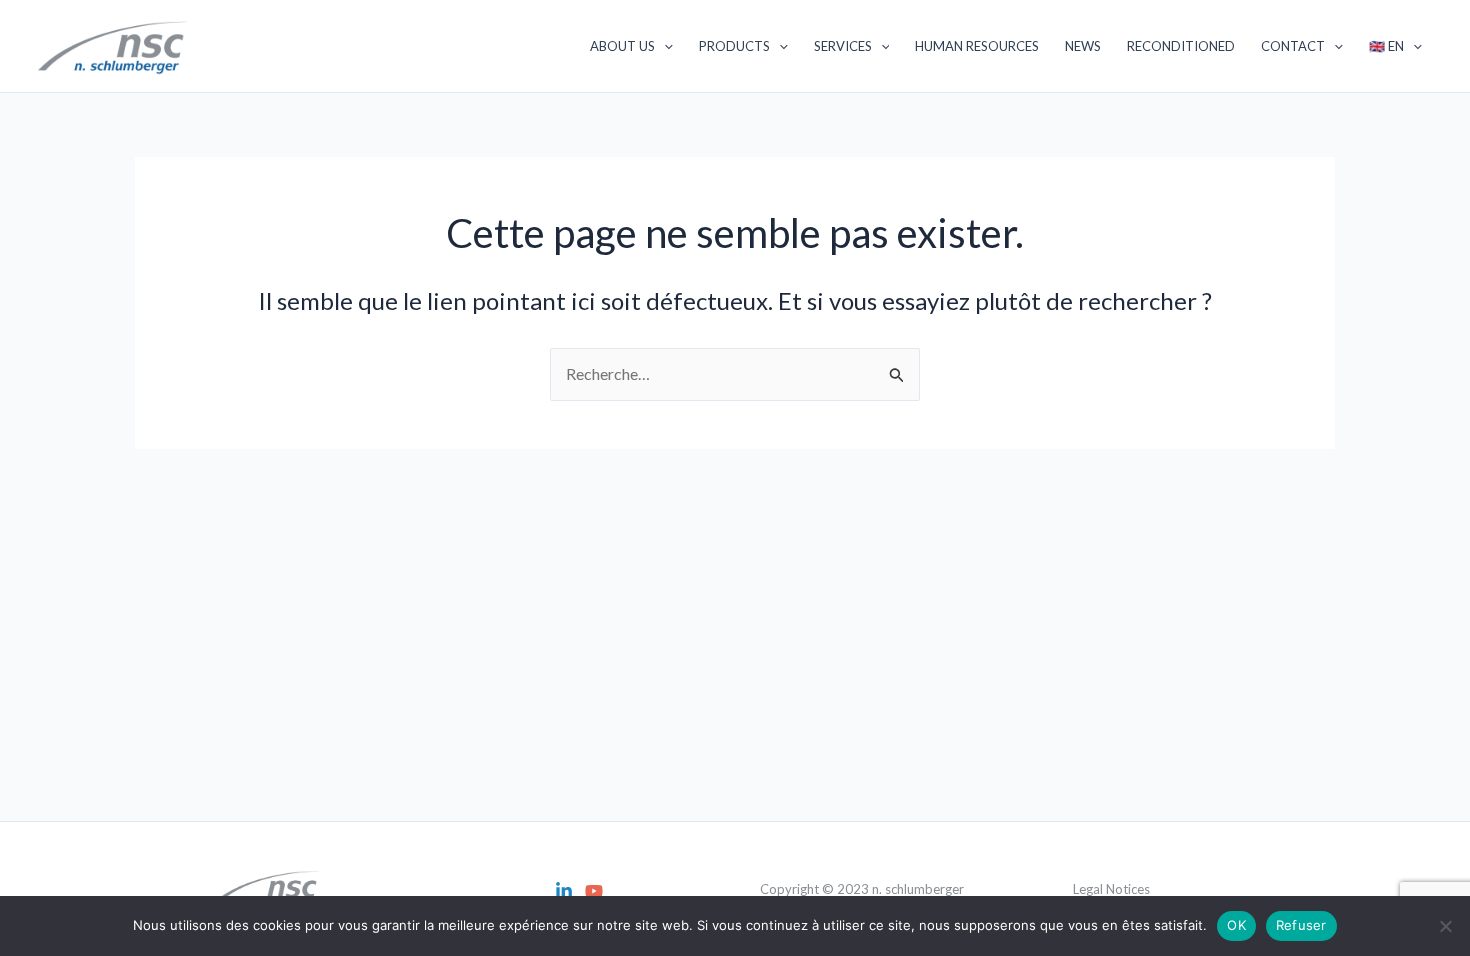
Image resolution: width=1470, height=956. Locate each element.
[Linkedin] (564, 891)
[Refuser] (1445, 926)
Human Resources (977, 46)
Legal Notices (1111, 889)
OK (1236, 925)
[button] (664, 46)
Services (843, 46)
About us (622, 46)
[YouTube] (594, 891)
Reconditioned (1181, 46)
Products (734, 46)
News (1083, 46)
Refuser (1301, 925)
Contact (1293, 46)
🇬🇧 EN (1386, 46)
